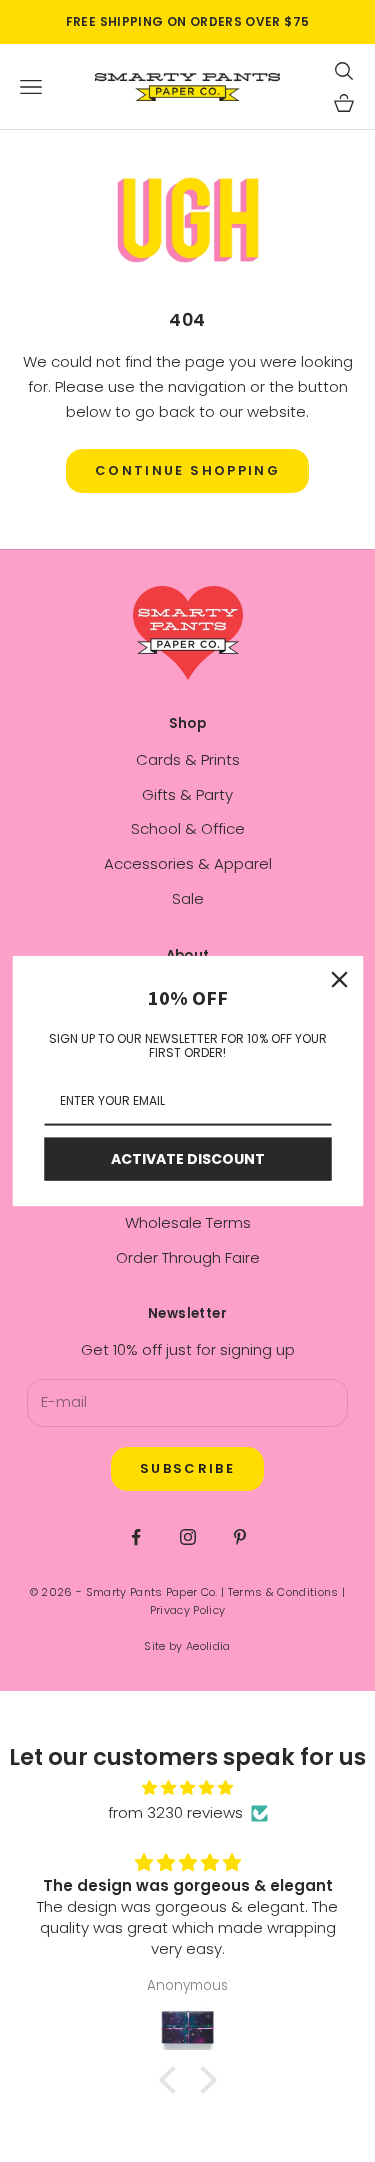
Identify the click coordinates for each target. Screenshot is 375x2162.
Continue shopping (187, 470)
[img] (187, 1788)
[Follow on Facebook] (136, 1537)
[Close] (339, 980)
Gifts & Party (187, 794)
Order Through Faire (188, 1257)
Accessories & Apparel (188, 863)
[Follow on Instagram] (188, 1537)
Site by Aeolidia (187, 1646)
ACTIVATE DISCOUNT (188, 1159)
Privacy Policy (188, 1610)
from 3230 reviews (175, 1812)
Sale (188, 898)
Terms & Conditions (283, 1592)
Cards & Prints (188, 759)
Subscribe (187, 1468)
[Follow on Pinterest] (240, 1537)
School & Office (188, 828)
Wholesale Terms (188, 1222)
